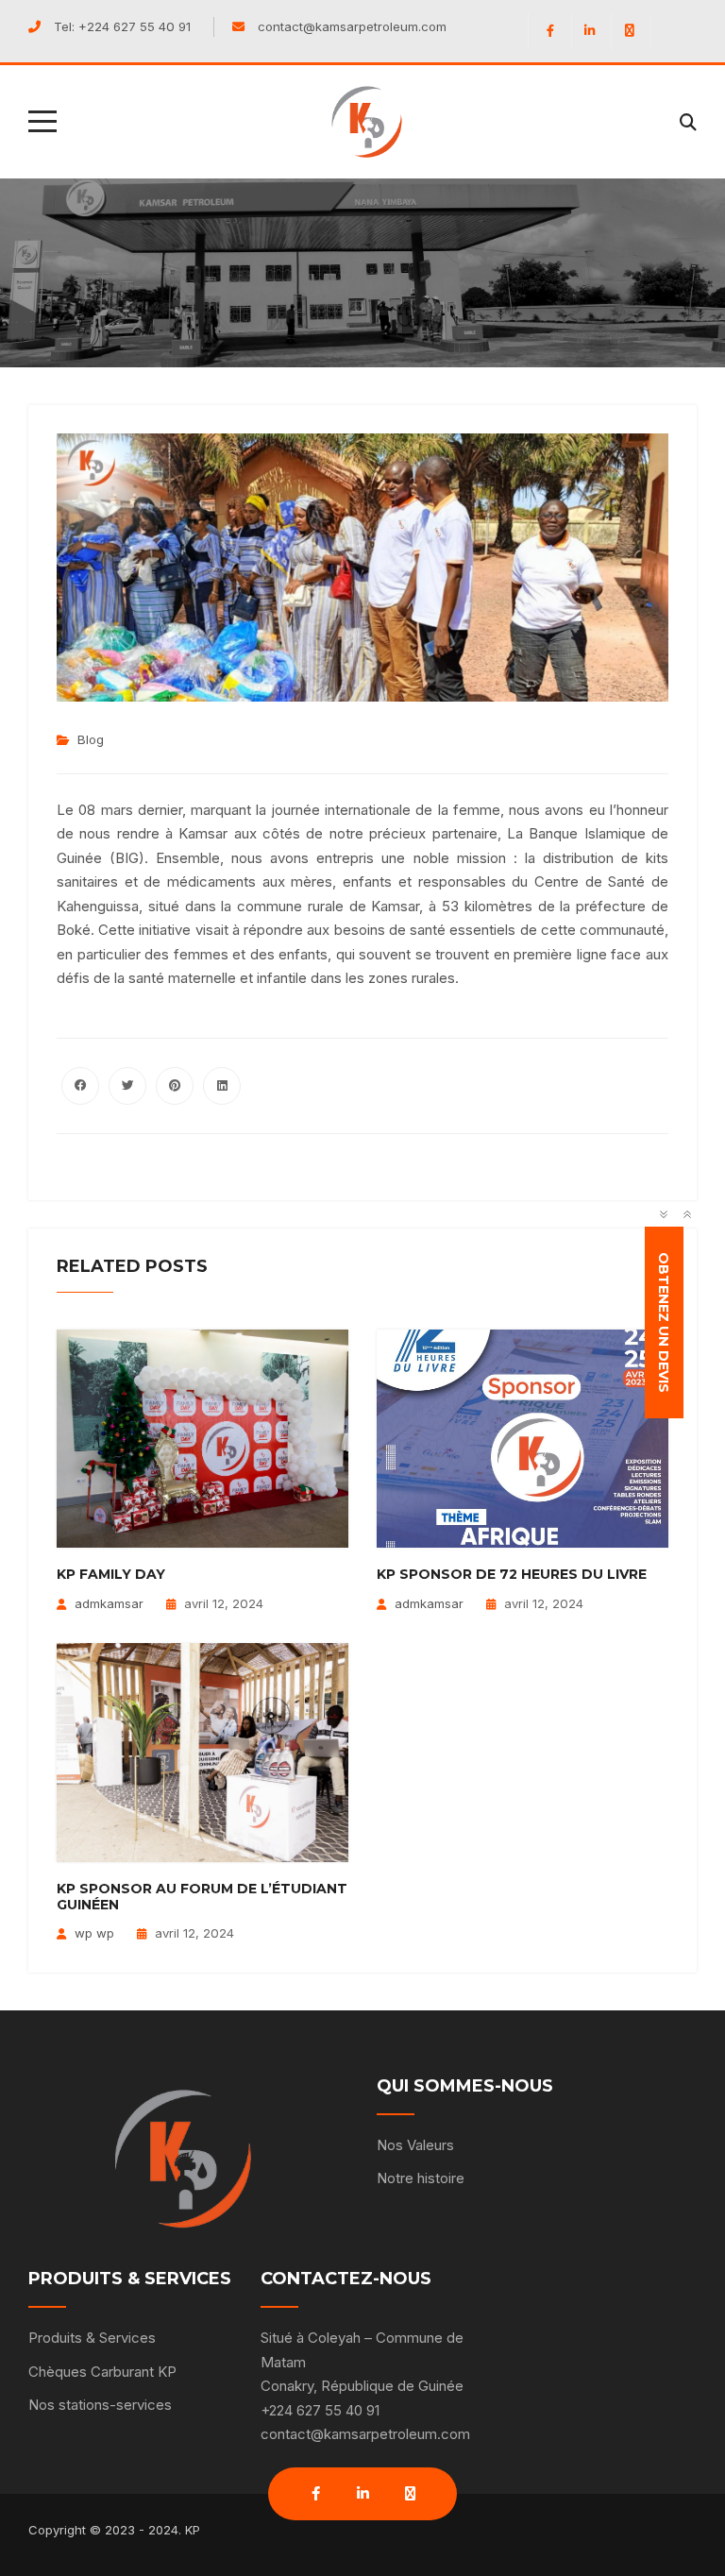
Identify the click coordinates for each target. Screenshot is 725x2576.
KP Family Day (111, 1574)
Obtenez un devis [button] (665, 1322)
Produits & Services (92, 2338)
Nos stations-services (100, 2405)
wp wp (94, 1933)
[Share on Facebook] (80, 1086)
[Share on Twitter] (127, 1086)
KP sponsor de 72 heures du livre (512, 1574)
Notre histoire (421, 2178)
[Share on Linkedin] (222, 1086)
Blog (91, 739)
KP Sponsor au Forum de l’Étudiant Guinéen (202, 1897)
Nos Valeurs (415, 2145)
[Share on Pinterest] (175, 1086)
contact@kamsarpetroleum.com (352, 26)
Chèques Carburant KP (102, 2372)
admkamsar (109, 1603)
